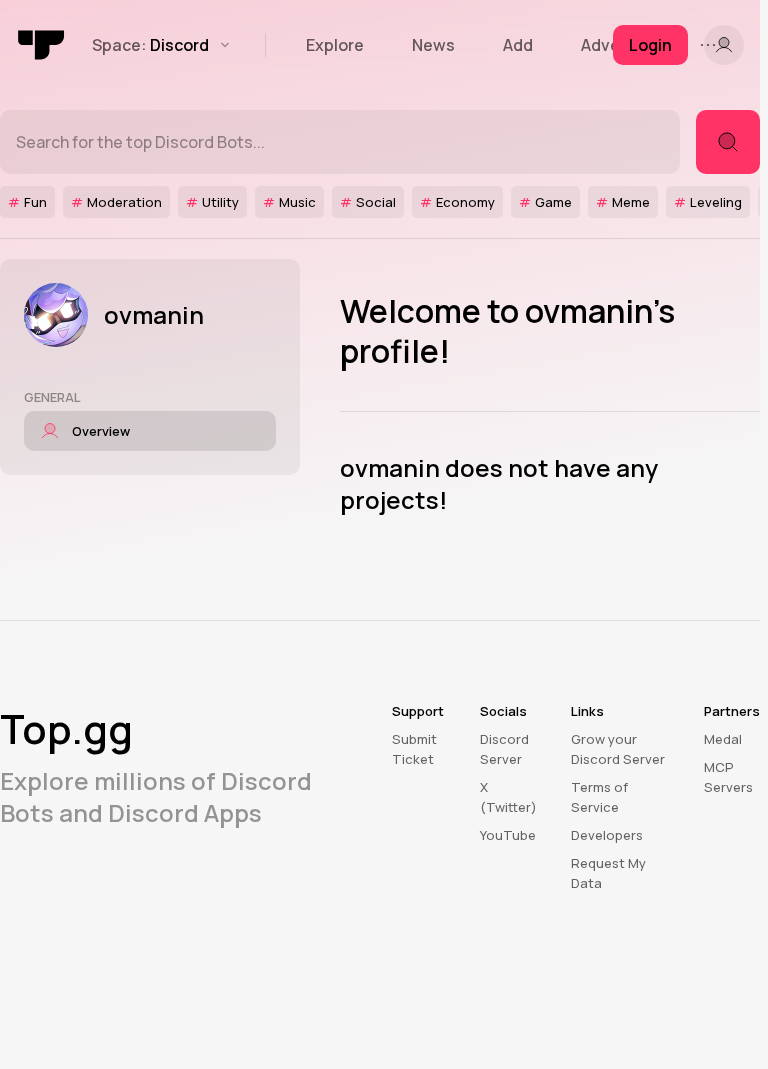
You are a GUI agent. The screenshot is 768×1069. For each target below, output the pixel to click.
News (433, 45)
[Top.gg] (42, 45)
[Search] (728, 142)
